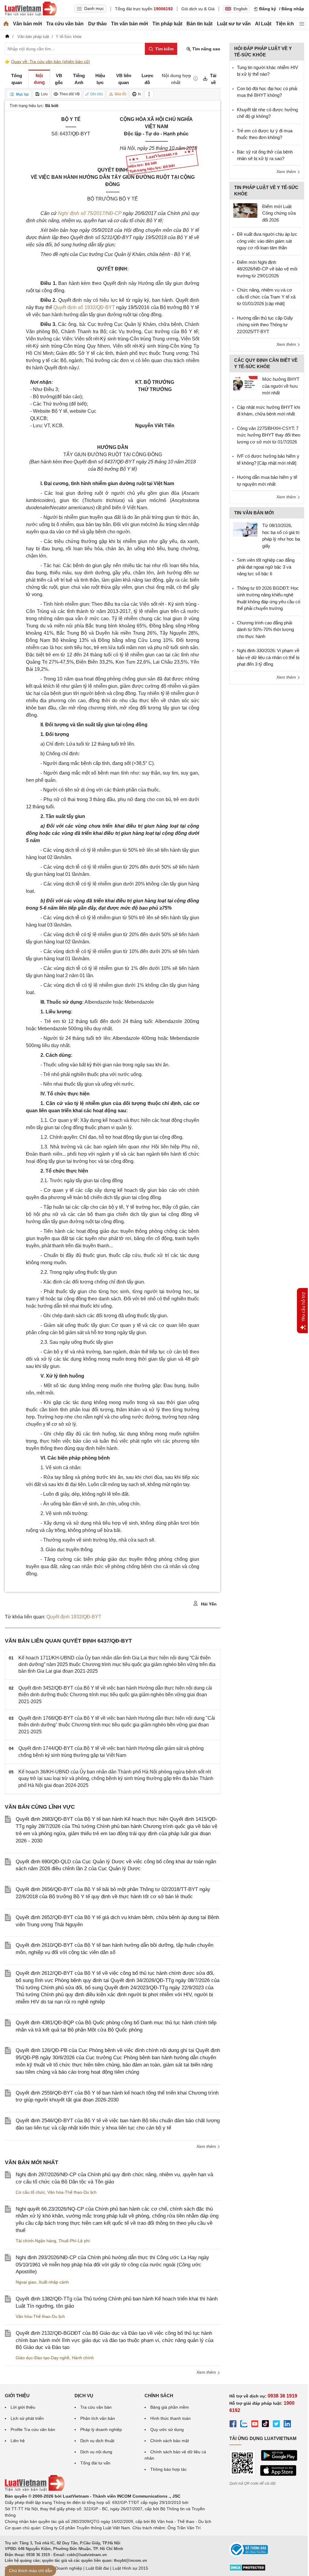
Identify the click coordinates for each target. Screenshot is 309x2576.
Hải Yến (208, 1604)
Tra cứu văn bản (65, 24)
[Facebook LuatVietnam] (233, 2425)
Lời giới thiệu (23, 2407)
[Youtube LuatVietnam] (255, 2425)
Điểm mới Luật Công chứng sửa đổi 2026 (279, 213)
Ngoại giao (26, 2282)
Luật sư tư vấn (234, 24)
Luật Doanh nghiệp (64, 2568)
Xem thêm (207, 2146)
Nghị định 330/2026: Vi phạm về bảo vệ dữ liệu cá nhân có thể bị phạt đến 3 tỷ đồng (268, 657)
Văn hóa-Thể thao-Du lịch (72, 2192)
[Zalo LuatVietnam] (244, 2425)
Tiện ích (285, 24)
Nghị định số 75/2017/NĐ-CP (90, 213)
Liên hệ (18, 2441)
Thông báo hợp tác (169, 2469)
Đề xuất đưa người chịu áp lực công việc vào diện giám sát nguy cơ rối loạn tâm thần (267, 241)
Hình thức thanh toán (170, 2418)
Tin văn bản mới (129, 24)
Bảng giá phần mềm (170, 2407)
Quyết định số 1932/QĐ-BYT (85, 307)
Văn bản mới (27, 24)
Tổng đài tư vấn (95, 2463)
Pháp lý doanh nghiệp (101, 2429)
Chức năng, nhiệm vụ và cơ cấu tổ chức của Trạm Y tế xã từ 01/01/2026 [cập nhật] (266, 297)
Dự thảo (97, 24)
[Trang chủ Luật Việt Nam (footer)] (35, 2490)
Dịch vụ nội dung (96, 2452)
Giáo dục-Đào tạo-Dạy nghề (43, 2358)
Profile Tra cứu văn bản (33, 2429)
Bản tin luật (199, 24)
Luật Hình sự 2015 (130, 2568)
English (241, 9)
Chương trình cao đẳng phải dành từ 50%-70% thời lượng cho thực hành (265, 630)
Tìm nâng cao (206, 49)
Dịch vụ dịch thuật (97, 2441)
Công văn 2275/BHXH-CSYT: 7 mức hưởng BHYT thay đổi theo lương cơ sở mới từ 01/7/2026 (269, 435)
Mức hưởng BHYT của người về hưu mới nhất (281, 386)
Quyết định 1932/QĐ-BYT (74, 1617)
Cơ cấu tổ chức (30, 2192)
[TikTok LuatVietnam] (266, 2425)
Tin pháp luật (167, 24)
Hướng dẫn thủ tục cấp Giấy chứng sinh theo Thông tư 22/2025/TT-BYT (265, 325)
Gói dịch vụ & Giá (198, 9)
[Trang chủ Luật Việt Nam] (31, 9)
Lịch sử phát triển (27, 2418)
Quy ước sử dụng (167, 2429)
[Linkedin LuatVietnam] (287, 2425)
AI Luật (263, 24)
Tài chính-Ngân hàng (36, 2241)
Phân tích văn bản (98, 2418)
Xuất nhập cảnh (54, 2282)
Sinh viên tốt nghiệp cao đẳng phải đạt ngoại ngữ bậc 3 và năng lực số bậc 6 (266, 567)
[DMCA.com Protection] (247, 2570)
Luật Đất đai (97, 2568)
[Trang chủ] (6, 24)
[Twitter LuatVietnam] (276, 2425)
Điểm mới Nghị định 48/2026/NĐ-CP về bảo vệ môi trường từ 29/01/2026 (267, 269)
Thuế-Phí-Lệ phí (74, 2241)
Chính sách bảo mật (170, 2441)
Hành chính (83, 2358)
